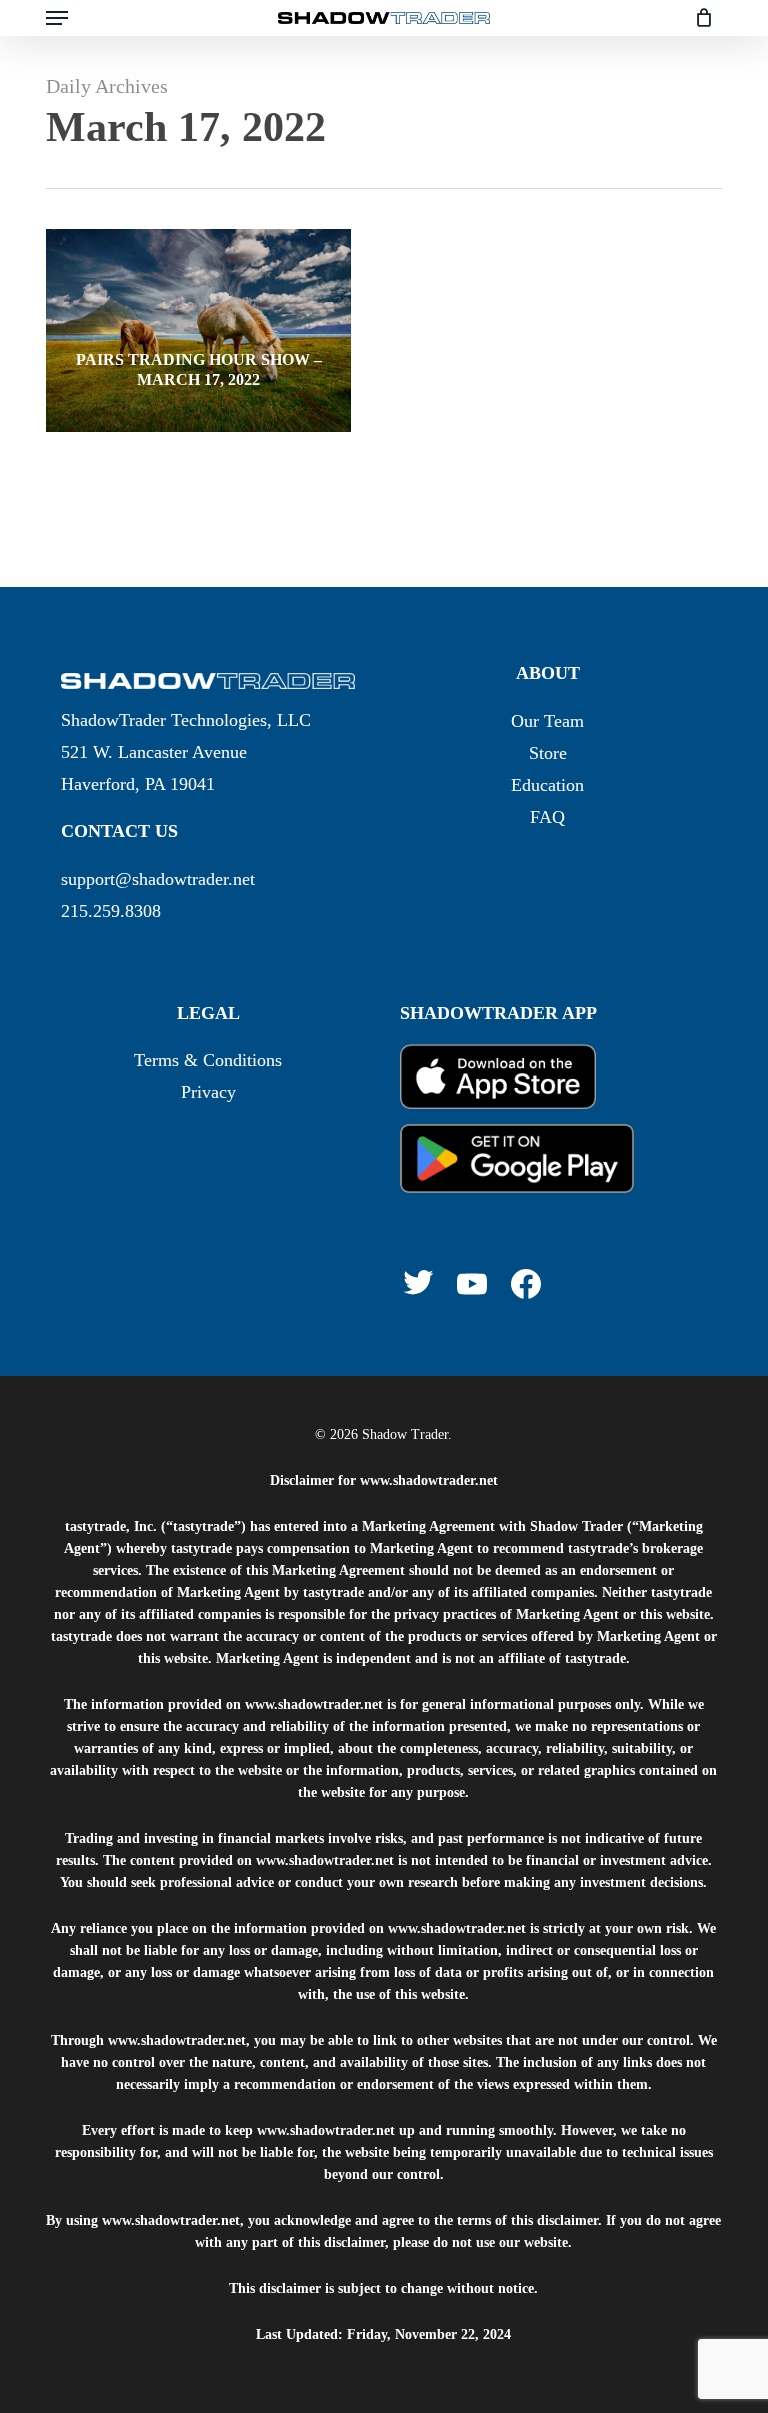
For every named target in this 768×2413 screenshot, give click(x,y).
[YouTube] (472, 1284)
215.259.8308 (111, 911)
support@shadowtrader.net (158, 879)
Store (548, 753)
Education (547, 785)
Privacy (208, 1092)
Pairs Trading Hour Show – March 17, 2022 (199, 369)
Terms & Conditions (208, 1060)
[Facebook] (526, 1284)
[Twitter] (418, 1282)
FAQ (547, 817)
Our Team (547, 721)
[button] (57, 18)
